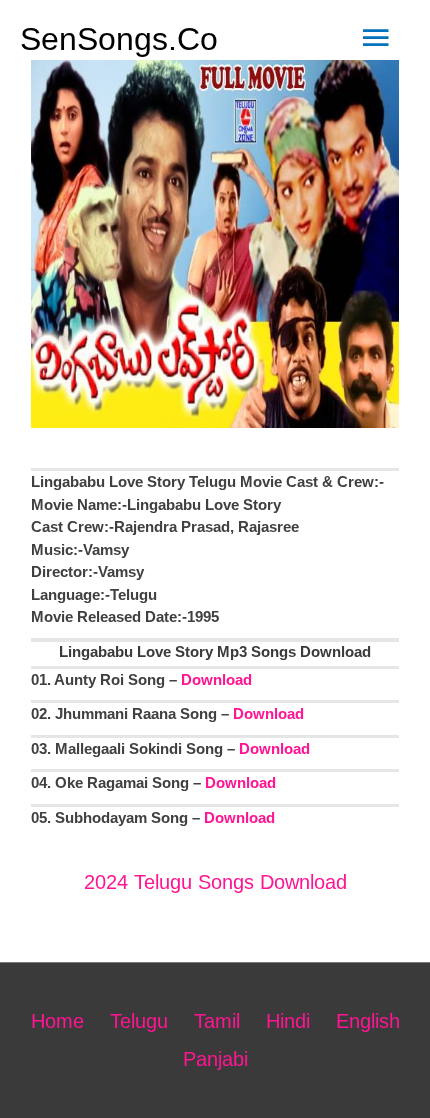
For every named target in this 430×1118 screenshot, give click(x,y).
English (368, 1021)
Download (216, 679)
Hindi (288, 1021)
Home (57, 1021)
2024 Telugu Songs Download (215, 882)
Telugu (139, 1021)
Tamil (217, 1021)
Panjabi (215, 1059)
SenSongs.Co (119, 39)
